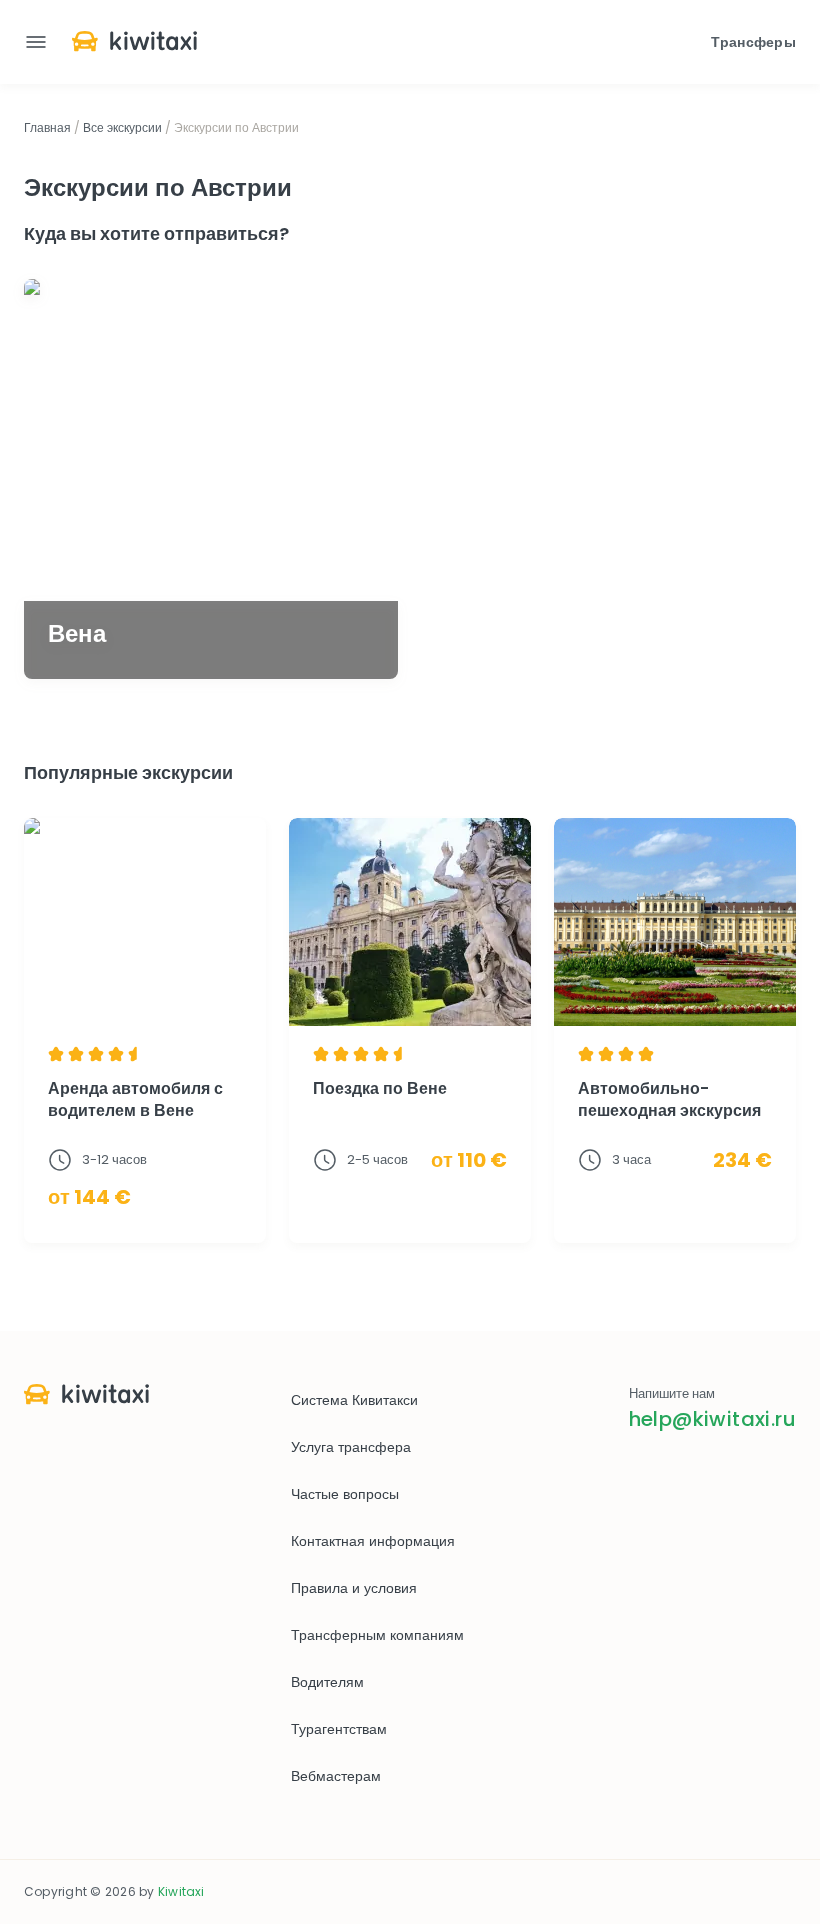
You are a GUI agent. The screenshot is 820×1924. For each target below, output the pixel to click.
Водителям (327, 1682)
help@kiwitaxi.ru (712, 1419)
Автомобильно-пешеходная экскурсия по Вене (669, 1110)
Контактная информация (373, 1541)
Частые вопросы (345, 1494)
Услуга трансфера (351, 1447)
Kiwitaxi (181, 1891)
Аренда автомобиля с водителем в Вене (135, 1099)
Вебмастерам (336, 1776)
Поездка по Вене (380, 1088)
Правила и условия (354, 1588)
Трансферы (753, 42)
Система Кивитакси (354, 1400)
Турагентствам (339, 1729)
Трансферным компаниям (377, 1635)
